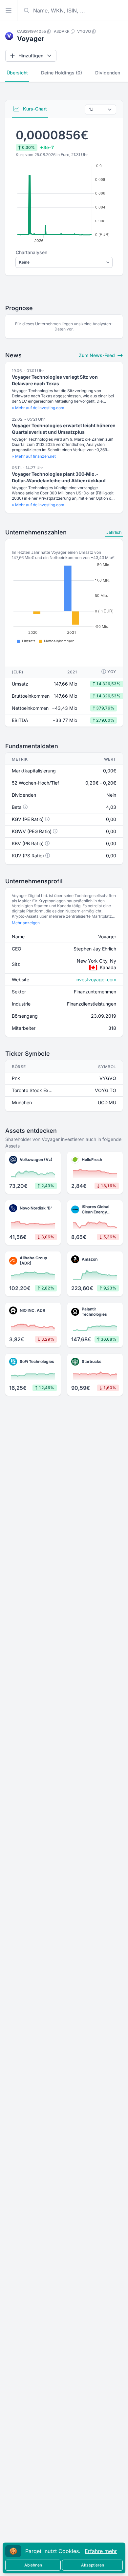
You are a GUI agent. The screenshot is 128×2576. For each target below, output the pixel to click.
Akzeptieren (93, 2565)
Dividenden (108, 73)
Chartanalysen (32, 252)
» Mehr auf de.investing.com (38, 408)
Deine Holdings (62, 73)
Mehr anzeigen (26, 923)
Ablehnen (33, 2565)
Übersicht (17, 73)
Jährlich (114, 532)
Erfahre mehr (101, 2551)
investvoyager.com (96, 979)
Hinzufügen (31, 56)
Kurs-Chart (34, 109)
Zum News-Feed (97, 355)
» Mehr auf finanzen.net (34, 456)
